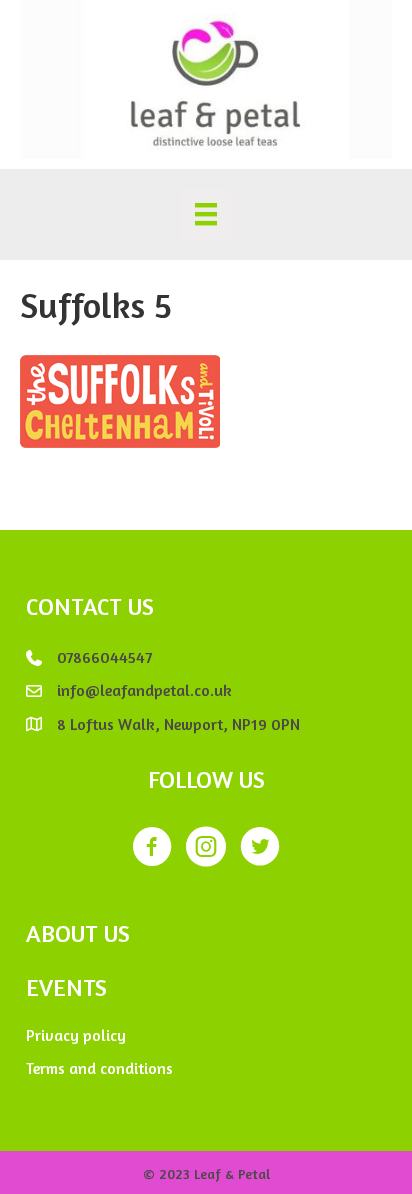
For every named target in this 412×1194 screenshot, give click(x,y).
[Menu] (206, 214)
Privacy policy (76, 1035)
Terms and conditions (99, 1068)
